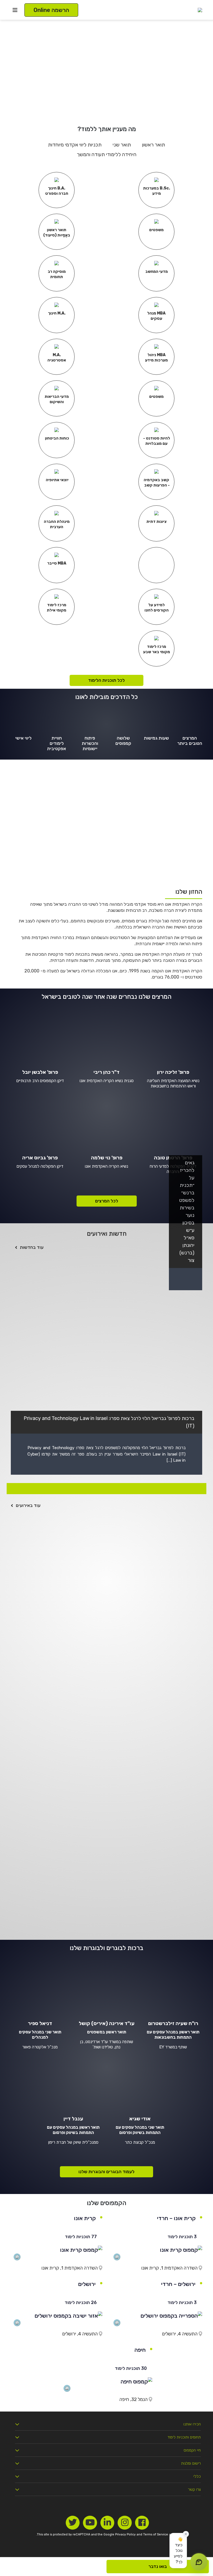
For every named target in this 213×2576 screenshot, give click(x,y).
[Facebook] (142, 2523)
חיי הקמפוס (192, 2450)
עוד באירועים (28, 1505)
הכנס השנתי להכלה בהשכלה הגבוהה (130, 1616)
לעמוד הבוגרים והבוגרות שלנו (106, 2172)
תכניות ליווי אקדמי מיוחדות (75, 145)
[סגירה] (186, 2534)
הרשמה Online (51, 10)
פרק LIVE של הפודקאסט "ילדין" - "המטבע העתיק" (112, 1527)
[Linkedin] (107, 2523)
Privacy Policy (125, 2534)
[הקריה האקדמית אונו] (200, 10)
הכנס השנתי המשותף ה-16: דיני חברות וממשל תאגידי (108, 1705)
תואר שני (122, 145)
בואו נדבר (158, 2566)
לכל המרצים (107, 1201)
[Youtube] (90, 2523)
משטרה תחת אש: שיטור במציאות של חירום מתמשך (112, 1890)
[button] (178, 2551)
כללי (197, 2476)
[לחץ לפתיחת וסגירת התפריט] (15, 10)
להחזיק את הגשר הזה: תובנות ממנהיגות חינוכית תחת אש (104, 1934)
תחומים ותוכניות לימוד (184, 2437)
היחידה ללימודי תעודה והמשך (107, 154)
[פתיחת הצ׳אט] (199, 2562)
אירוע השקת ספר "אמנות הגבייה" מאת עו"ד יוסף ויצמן (109, 1661)
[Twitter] (73, 2523)
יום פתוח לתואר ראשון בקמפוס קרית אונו (127, 1845)
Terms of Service (156, 2534)
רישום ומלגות (191, 2463)
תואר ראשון (154, 145)
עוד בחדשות (32, 1247)
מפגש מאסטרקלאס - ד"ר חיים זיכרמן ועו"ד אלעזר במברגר (103, 1572)
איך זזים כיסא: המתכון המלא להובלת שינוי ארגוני (116, 1750)
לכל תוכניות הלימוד (106, 680)
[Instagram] (125, 2523)
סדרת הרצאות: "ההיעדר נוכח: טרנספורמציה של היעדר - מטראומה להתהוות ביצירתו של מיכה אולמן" (106, 1798)
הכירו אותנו (192, 2424)
